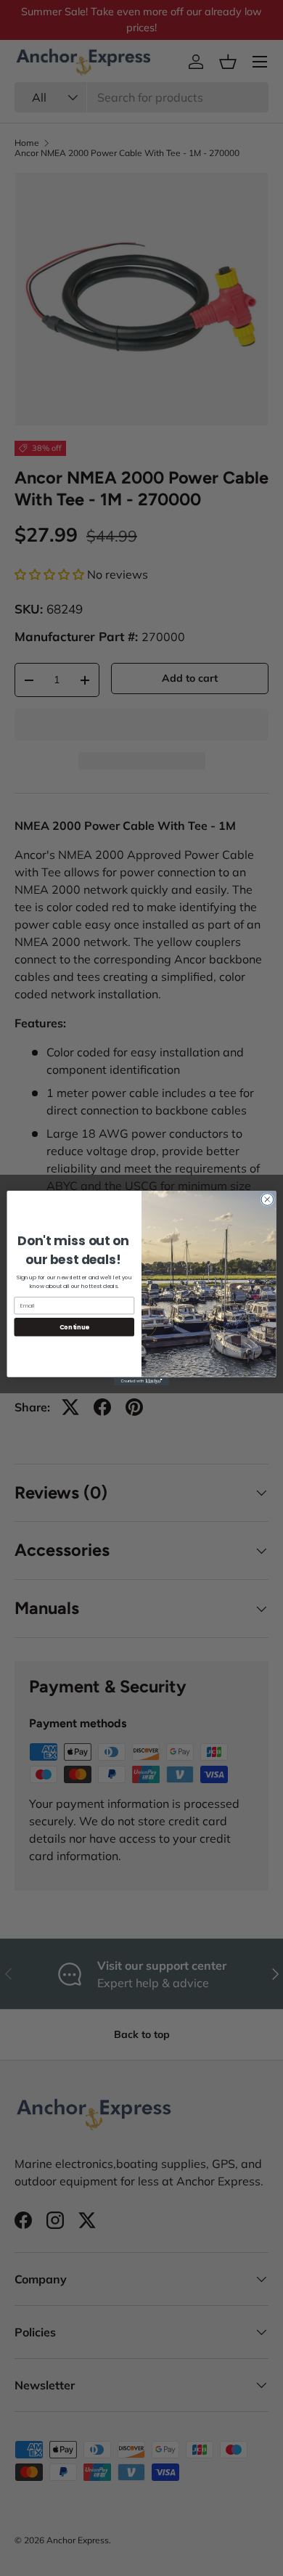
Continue (74, 1327)
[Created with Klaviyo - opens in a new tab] (141, 1381)
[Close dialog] (267, 1200)
